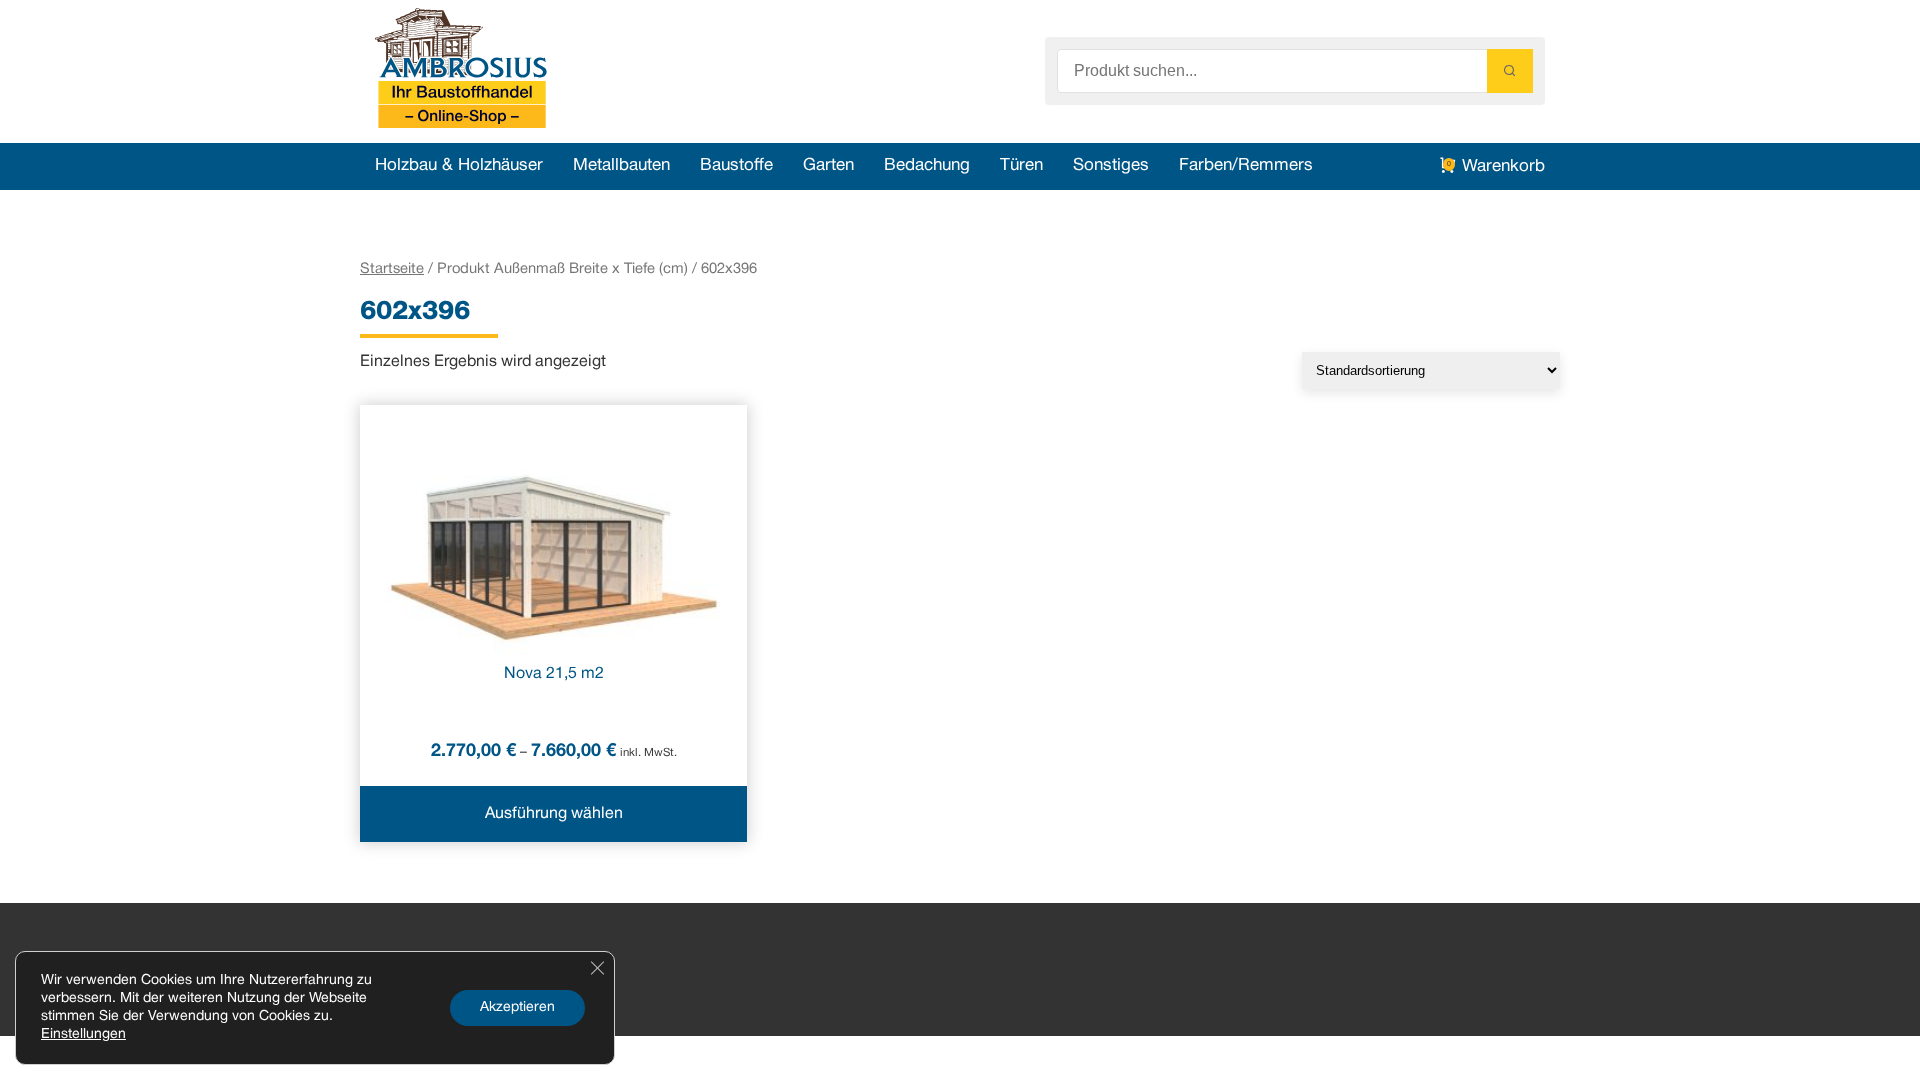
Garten (828, 165)
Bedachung (927, 165)
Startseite (392, 269)
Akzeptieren (517, 1007)
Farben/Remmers (1246, 165)
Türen (1021, 165)
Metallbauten (621, 165)
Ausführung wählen (554, 814)
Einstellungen (83, 1034)
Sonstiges (1111, 165)
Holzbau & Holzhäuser (459, 165)
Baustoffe (736, 165)
